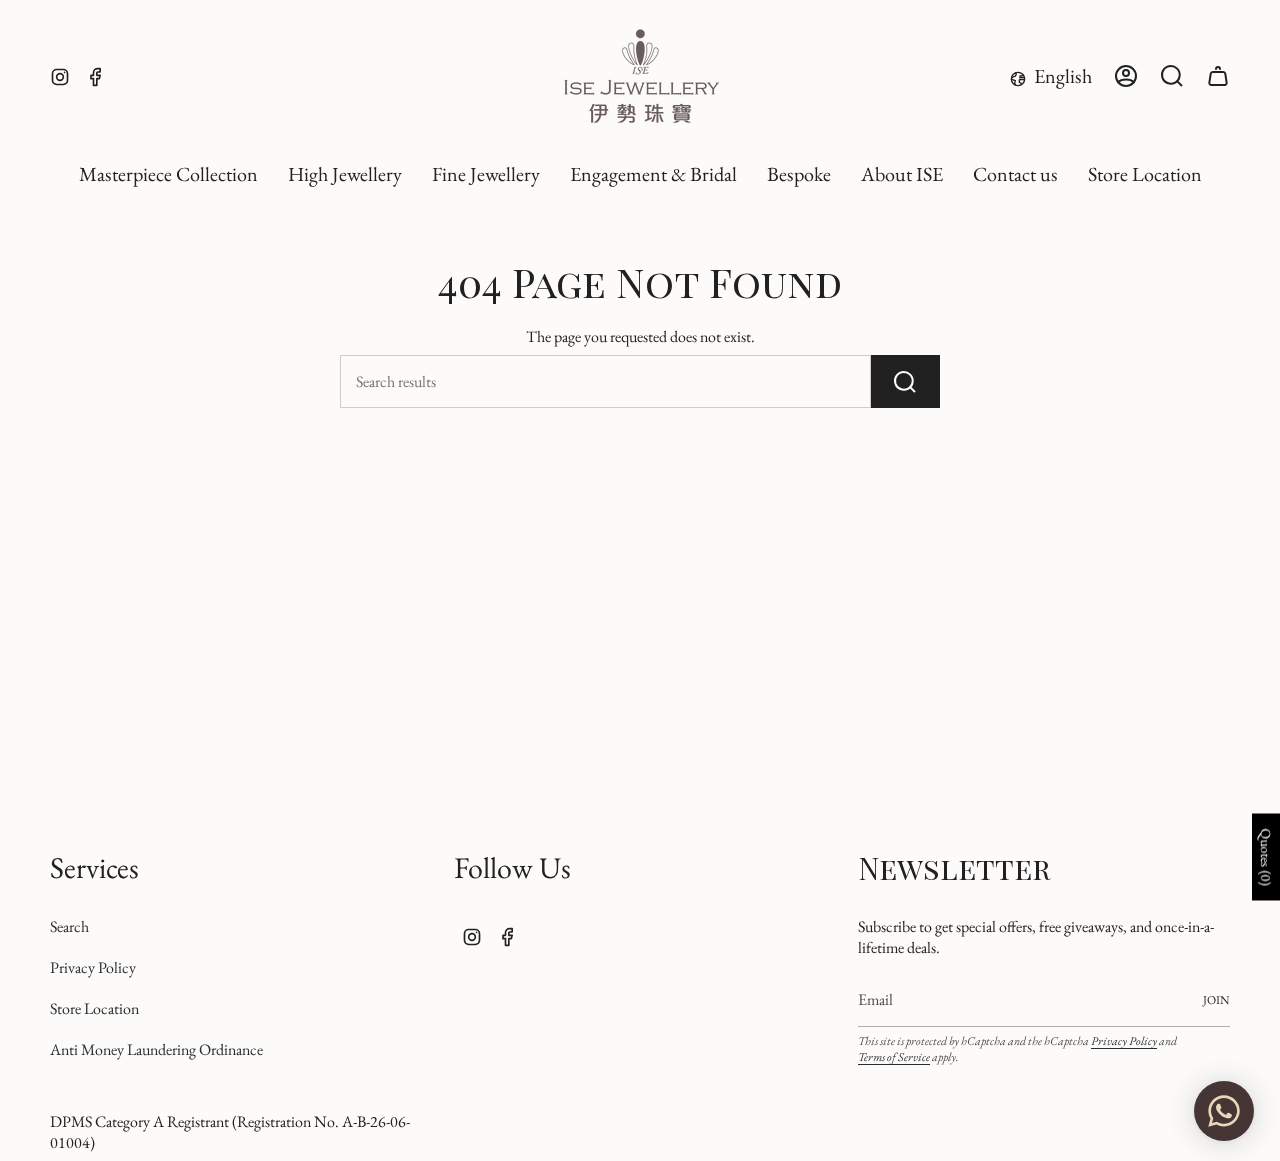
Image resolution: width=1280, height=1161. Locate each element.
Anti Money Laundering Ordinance (156, 1049)
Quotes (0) (1266, 856)
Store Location (94, 1008)
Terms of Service (894, 1057)
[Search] (905, 381)
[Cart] (1218, 76)
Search (69, 926)
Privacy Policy (93, 967)
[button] (345, 175)
